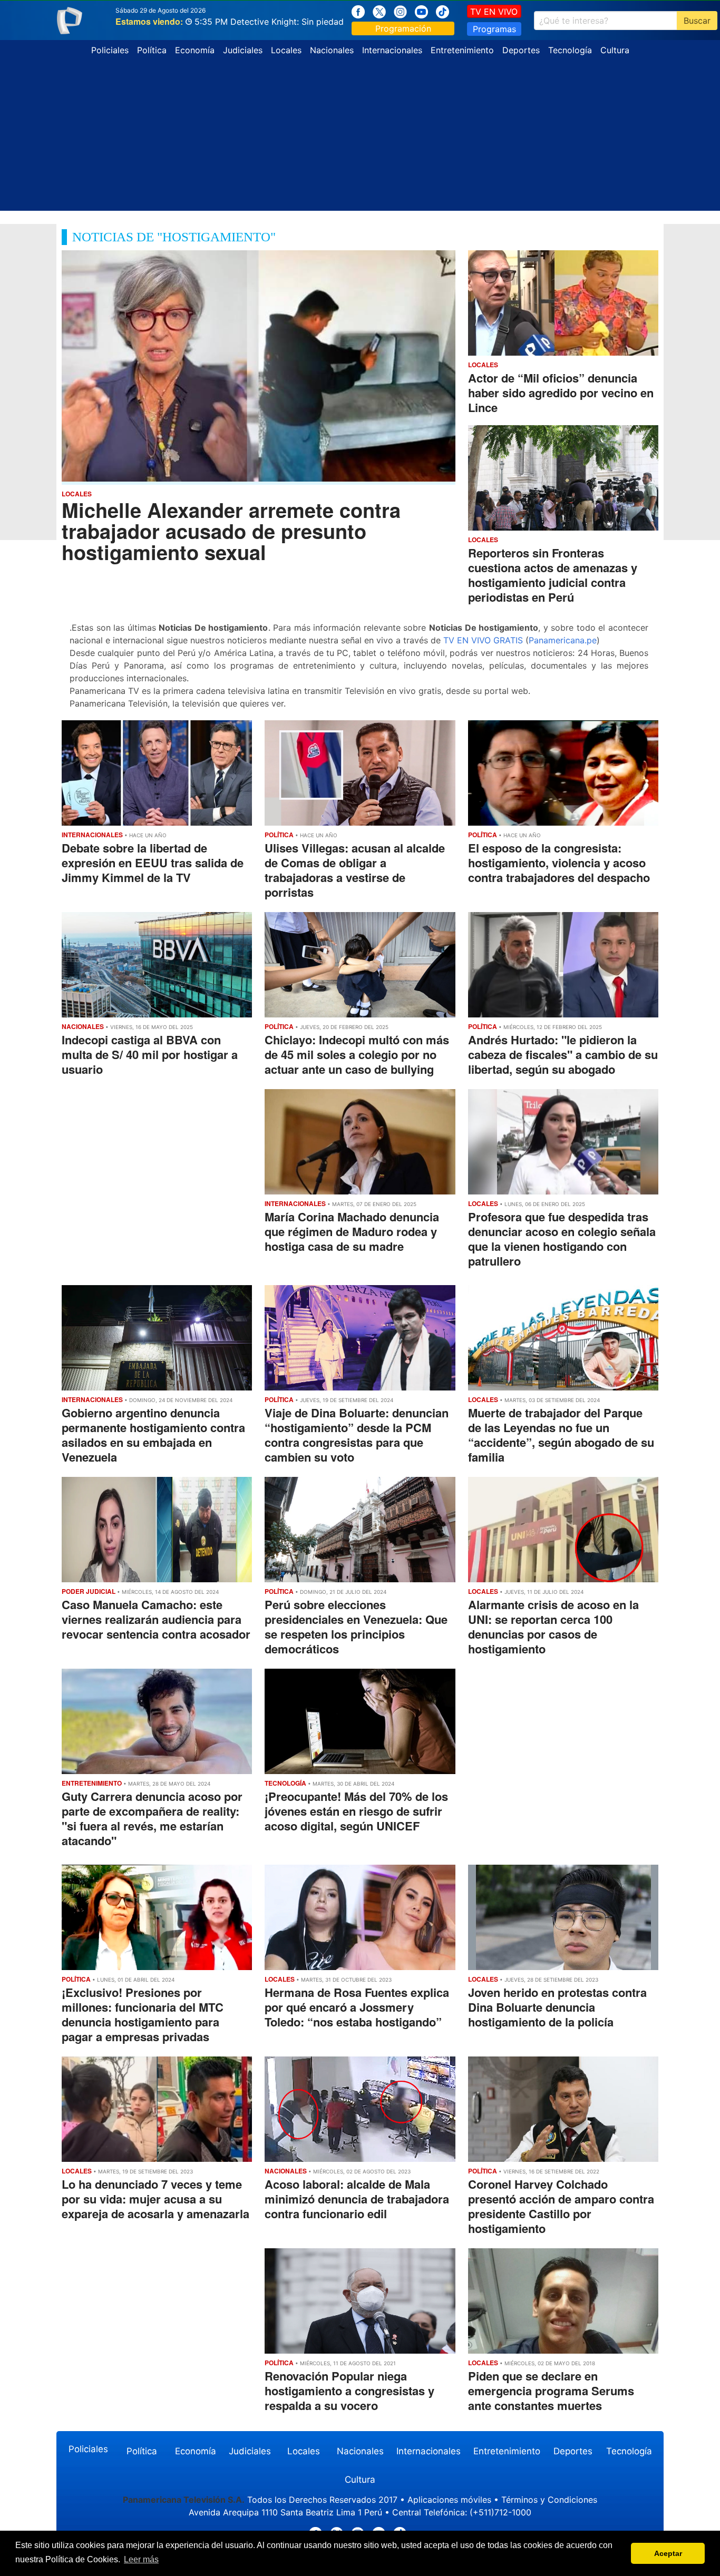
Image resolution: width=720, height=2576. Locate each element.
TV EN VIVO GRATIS (483, 640)
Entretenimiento (462, 50)
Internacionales (392, 50)
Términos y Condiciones (549, 2500)
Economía (195, 50)
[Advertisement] (360, 137)
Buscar (697, 21)
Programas (494, 29)
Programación (403, 28)
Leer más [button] (141, 2559)
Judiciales (243, 50)
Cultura (615, 50)
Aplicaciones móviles (449, 2500)
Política (152, 50)
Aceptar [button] (668, 2553)
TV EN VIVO (494, 12)
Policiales (110, 50)
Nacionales (332, 50)
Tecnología (570, 50)
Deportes (521, 50)
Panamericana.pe (563, 640)
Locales (286, 50)
